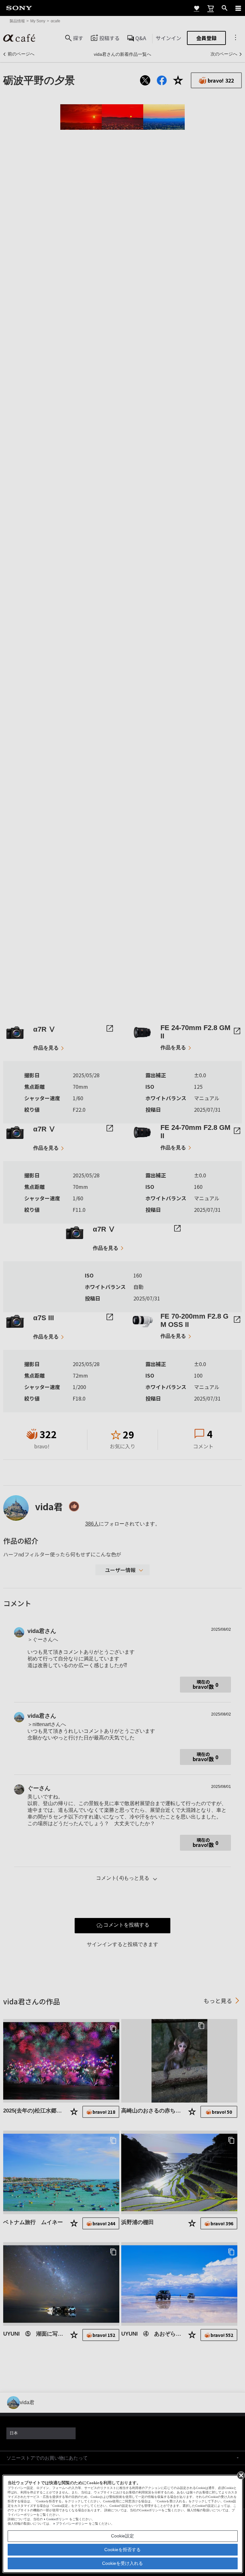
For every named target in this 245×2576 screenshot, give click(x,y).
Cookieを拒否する (122, 2550)
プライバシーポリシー (72, 2524)
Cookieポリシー (57, 2519)
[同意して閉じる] (241, 2475)
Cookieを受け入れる (122, 2563)
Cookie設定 (122, 2536)
